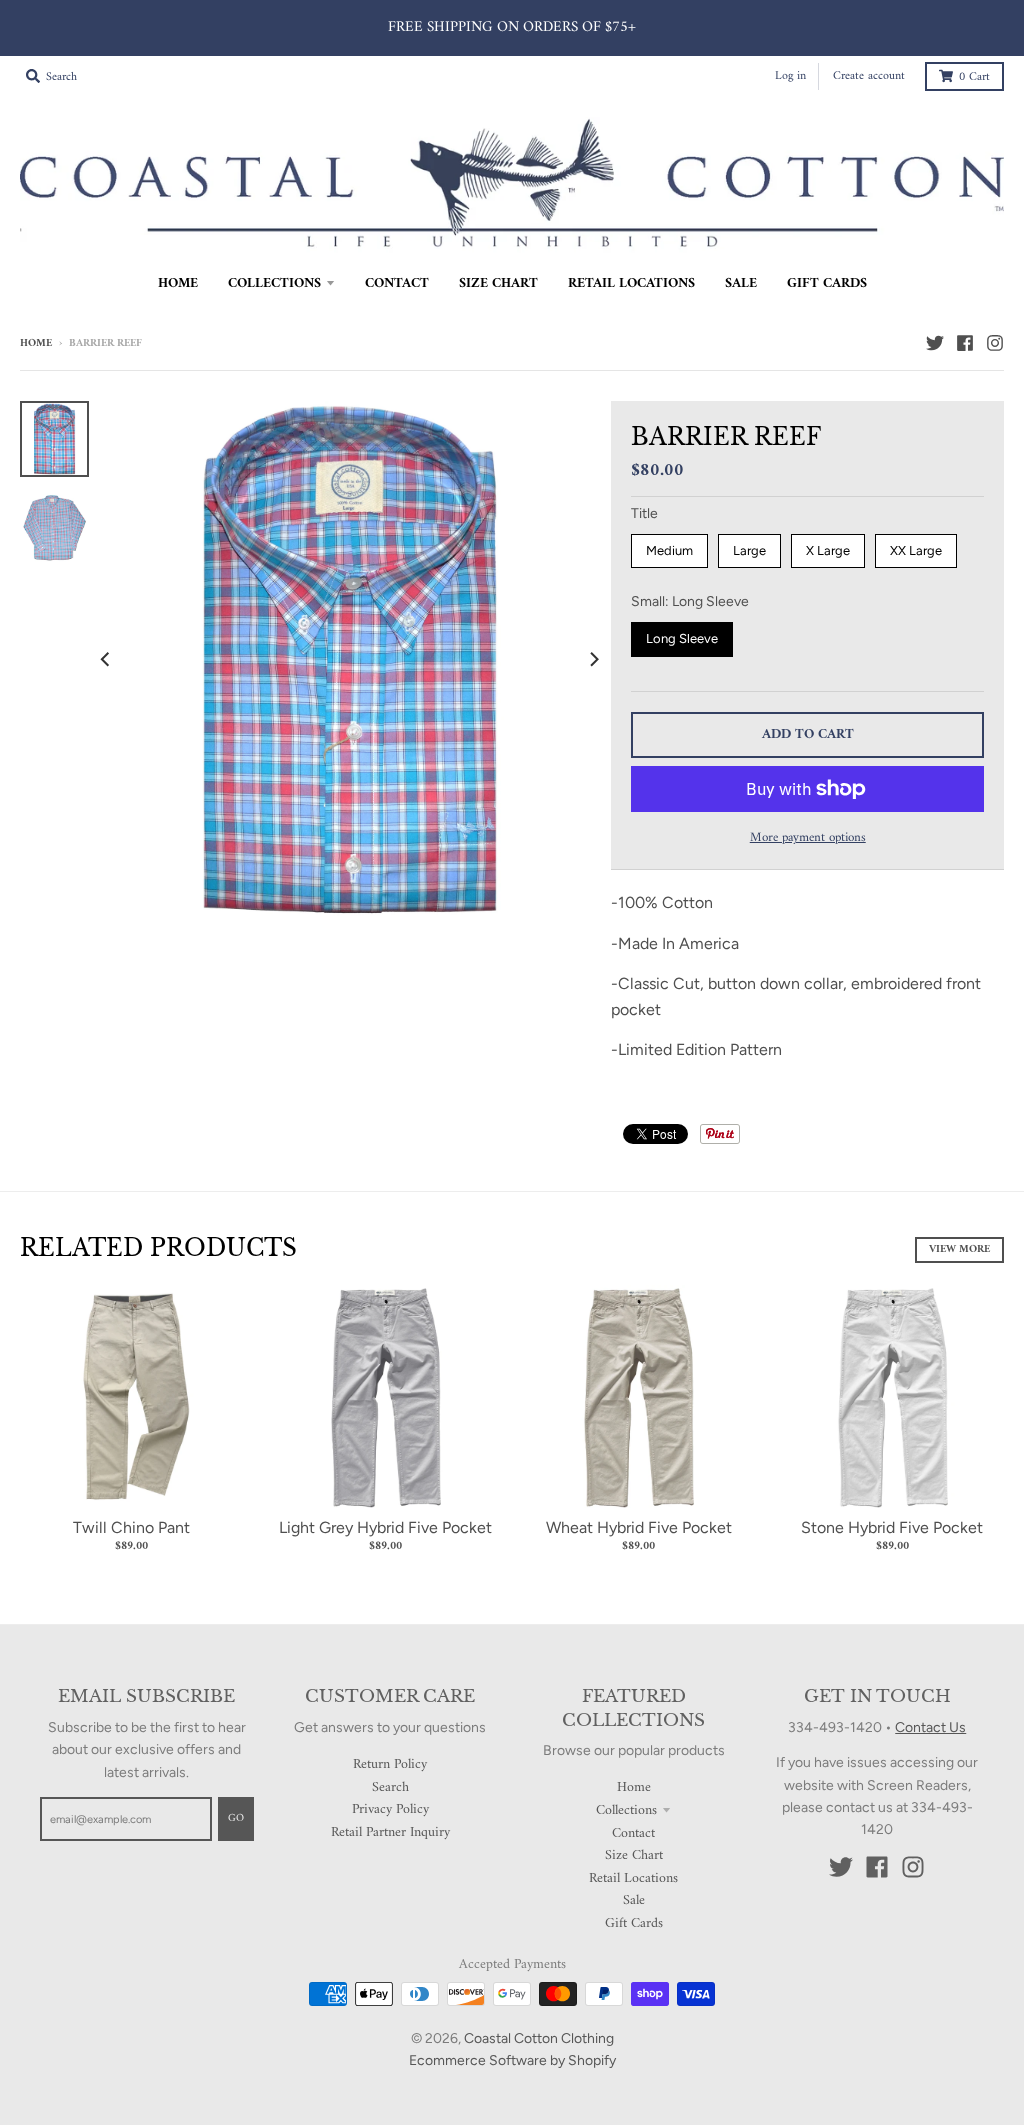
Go (236, 1818)
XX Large (916, 550)
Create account (869, 76)
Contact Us (930, 1727)
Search (390, 1787)
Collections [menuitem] (274, 283)
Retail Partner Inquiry (390, 1832)
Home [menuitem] (178, 283)
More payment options (808, 838)
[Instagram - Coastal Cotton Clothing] (995, 343)
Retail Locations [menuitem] (631, 283)
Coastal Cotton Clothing (539, 2038)
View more (959, 1249)
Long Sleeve (682, 638)
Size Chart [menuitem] (498, 283)
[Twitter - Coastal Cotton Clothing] (935, 343)
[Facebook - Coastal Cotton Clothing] (965, 343)
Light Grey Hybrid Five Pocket (385, 1527)
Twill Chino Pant (131, 1527)
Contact (633, 1833)
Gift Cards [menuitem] (827, 283)
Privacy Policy (390, 1809)
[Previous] (107, 660)
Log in (790, 76)
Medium (669, 550)
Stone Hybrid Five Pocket (892, 1527)
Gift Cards (634, 1923)
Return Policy (390, 1764)
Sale (634, 1900)
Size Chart (634, 1855)
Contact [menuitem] (397, 283)
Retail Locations (633, 1878)
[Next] (593, 660)
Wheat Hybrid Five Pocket (639, 1527)
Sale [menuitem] (741, 283)
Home (36, 343)
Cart (974, 77)
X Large (828, 550)
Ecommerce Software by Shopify (512, 2060)
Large (749, 550)
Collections (626, 1810)
